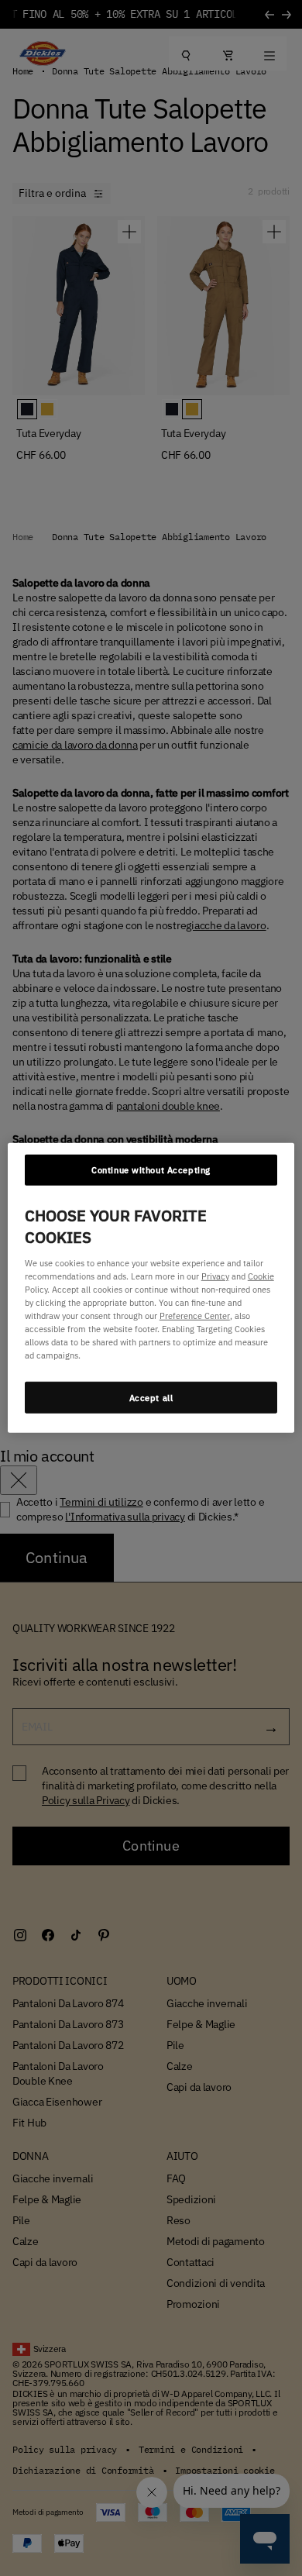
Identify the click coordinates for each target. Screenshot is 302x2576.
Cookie (261, 1276)
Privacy (215, 1276)
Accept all (151, 1397)
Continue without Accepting (151, 1170)
